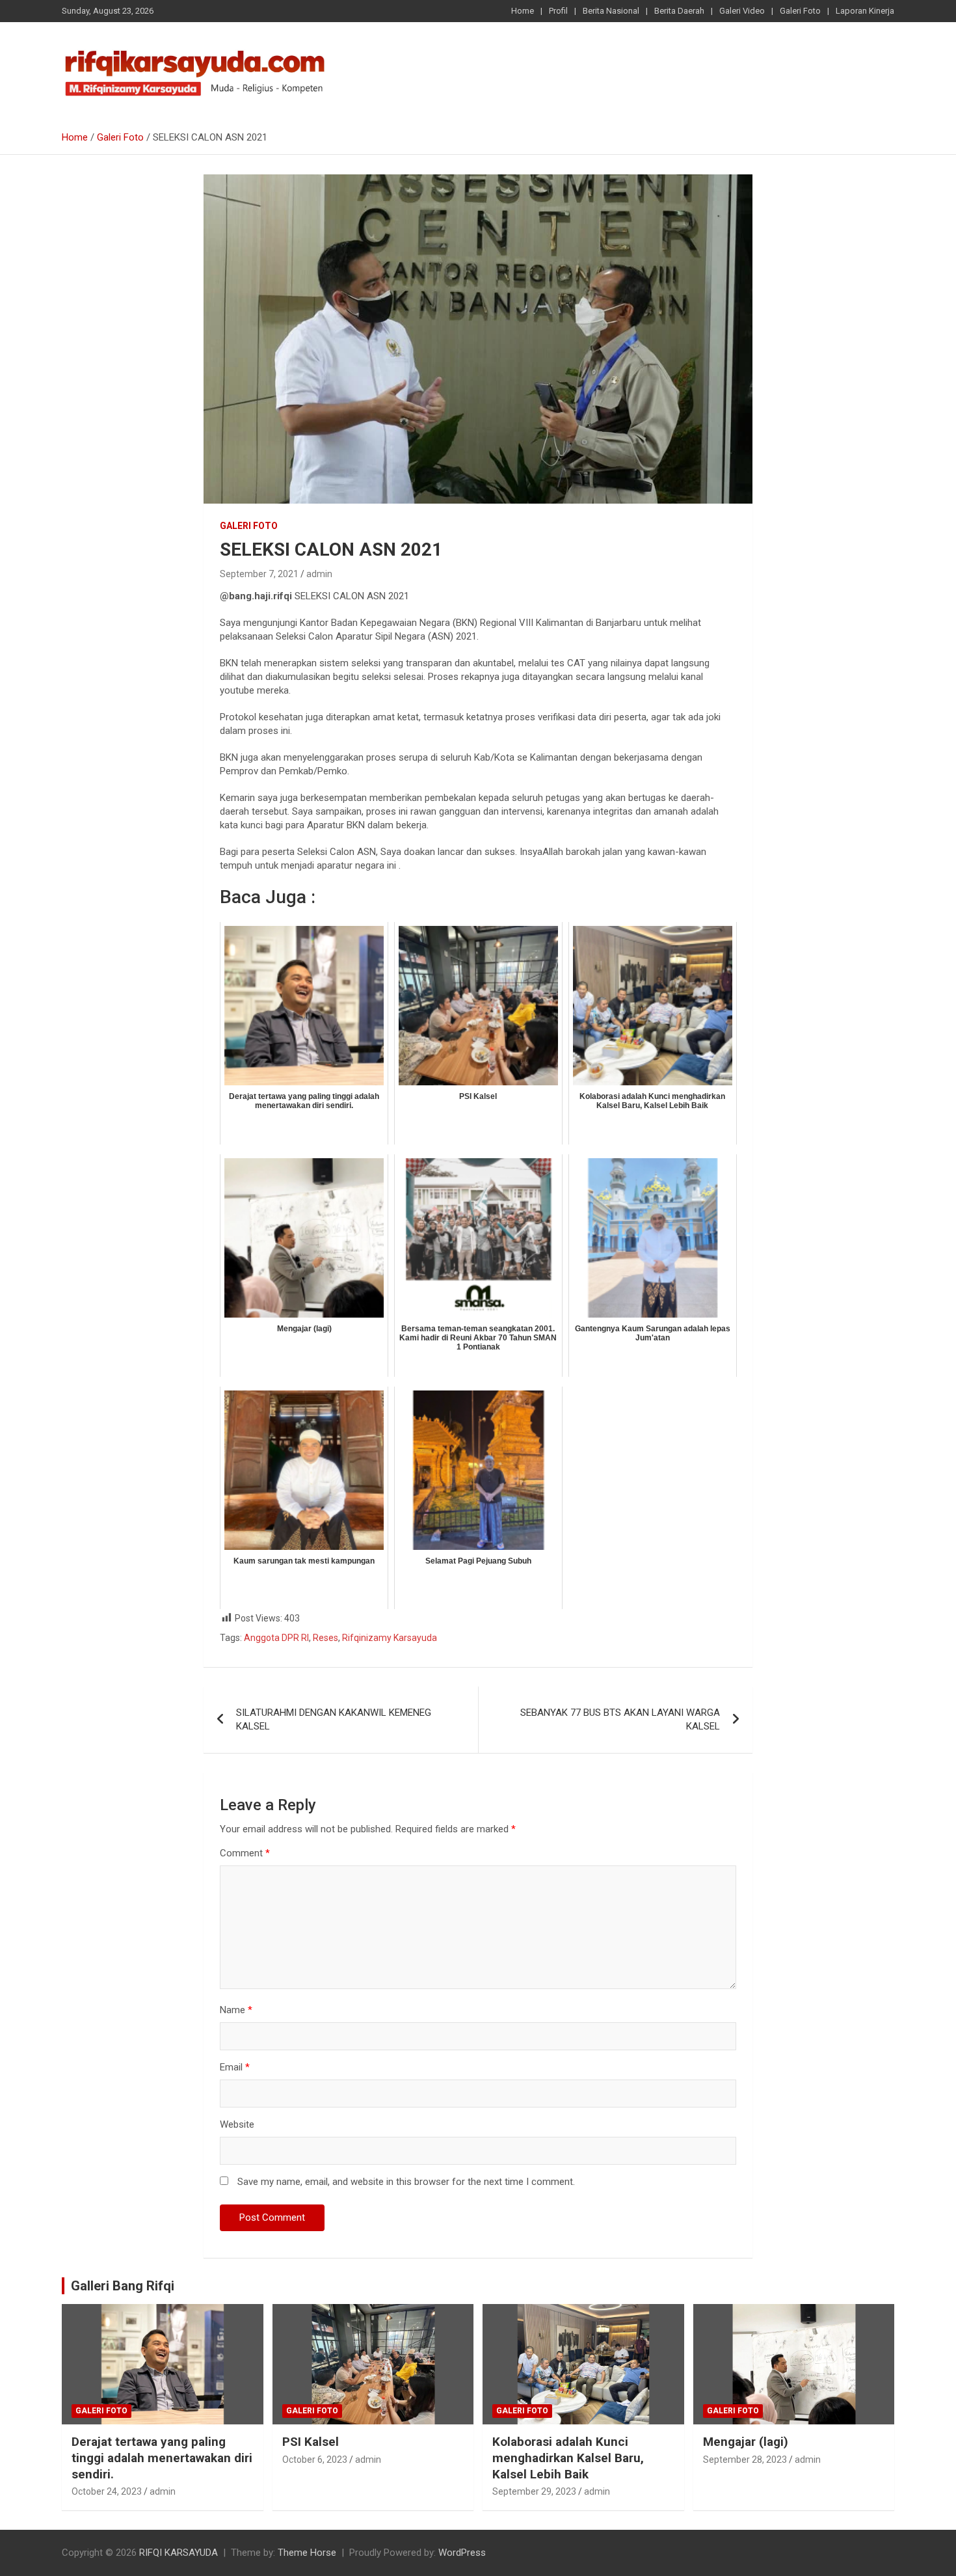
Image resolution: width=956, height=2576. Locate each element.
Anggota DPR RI (276, 1638)
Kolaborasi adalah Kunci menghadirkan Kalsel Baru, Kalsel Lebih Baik (568, 2458)
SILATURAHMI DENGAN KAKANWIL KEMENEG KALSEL (334, 1719)
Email (235, 2067)
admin (319, 574)
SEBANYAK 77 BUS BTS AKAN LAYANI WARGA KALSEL (620, 1719)
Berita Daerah (679, 11)
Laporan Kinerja (865, 11)
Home (523, 11)
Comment (245, 1853)
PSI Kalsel (311, 2442)
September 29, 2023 (534, 2491)
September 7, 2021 (259, 574)
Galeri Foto (800, 11)
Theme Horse (307, 2553)
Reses (325, 1638)
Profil (558, 11)
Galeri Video (742, 11)
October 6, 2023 (315, 2460)
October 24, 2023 (107, 2491)
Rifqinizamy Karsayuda (390, 1638)
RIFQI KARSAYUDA (179, 2553)
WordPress (462, 2553)
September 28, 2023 (745, 2460)
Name (236, 2010)
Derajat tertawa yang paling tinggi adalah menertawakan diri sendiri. (162, 2458)
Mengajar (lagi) (746, 2442)
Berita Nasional (611, 11)
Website (237, 2124)
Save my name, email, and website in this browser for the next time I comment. (406, 2182)
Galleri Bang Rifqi (123, 2286)
